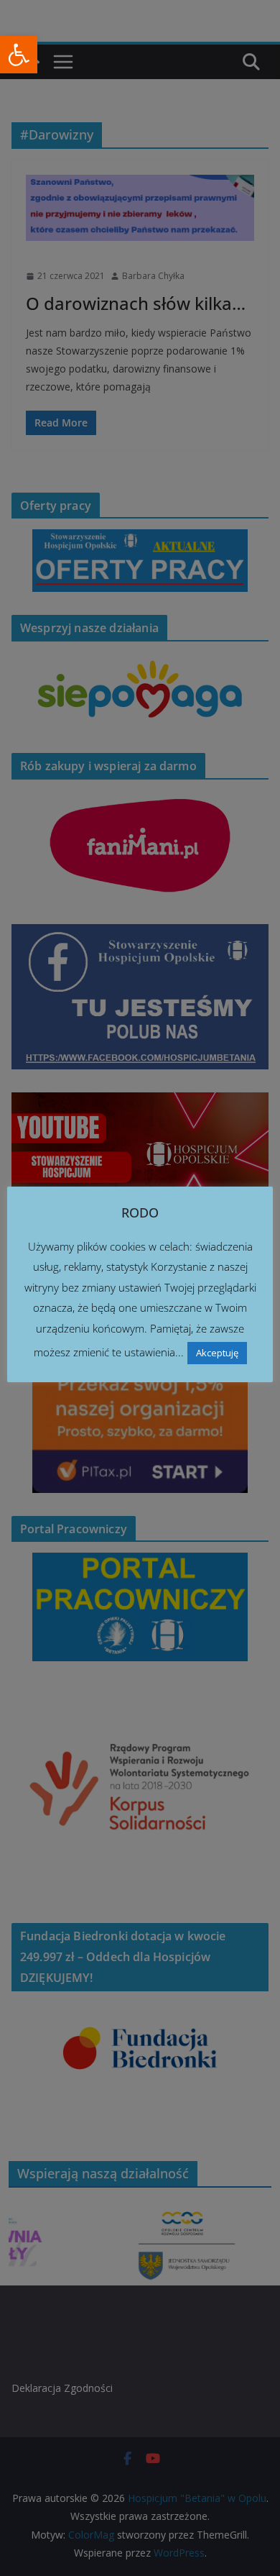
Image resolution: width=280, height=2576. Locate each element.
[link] (19, 55)
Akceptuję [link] (217, 1353)
